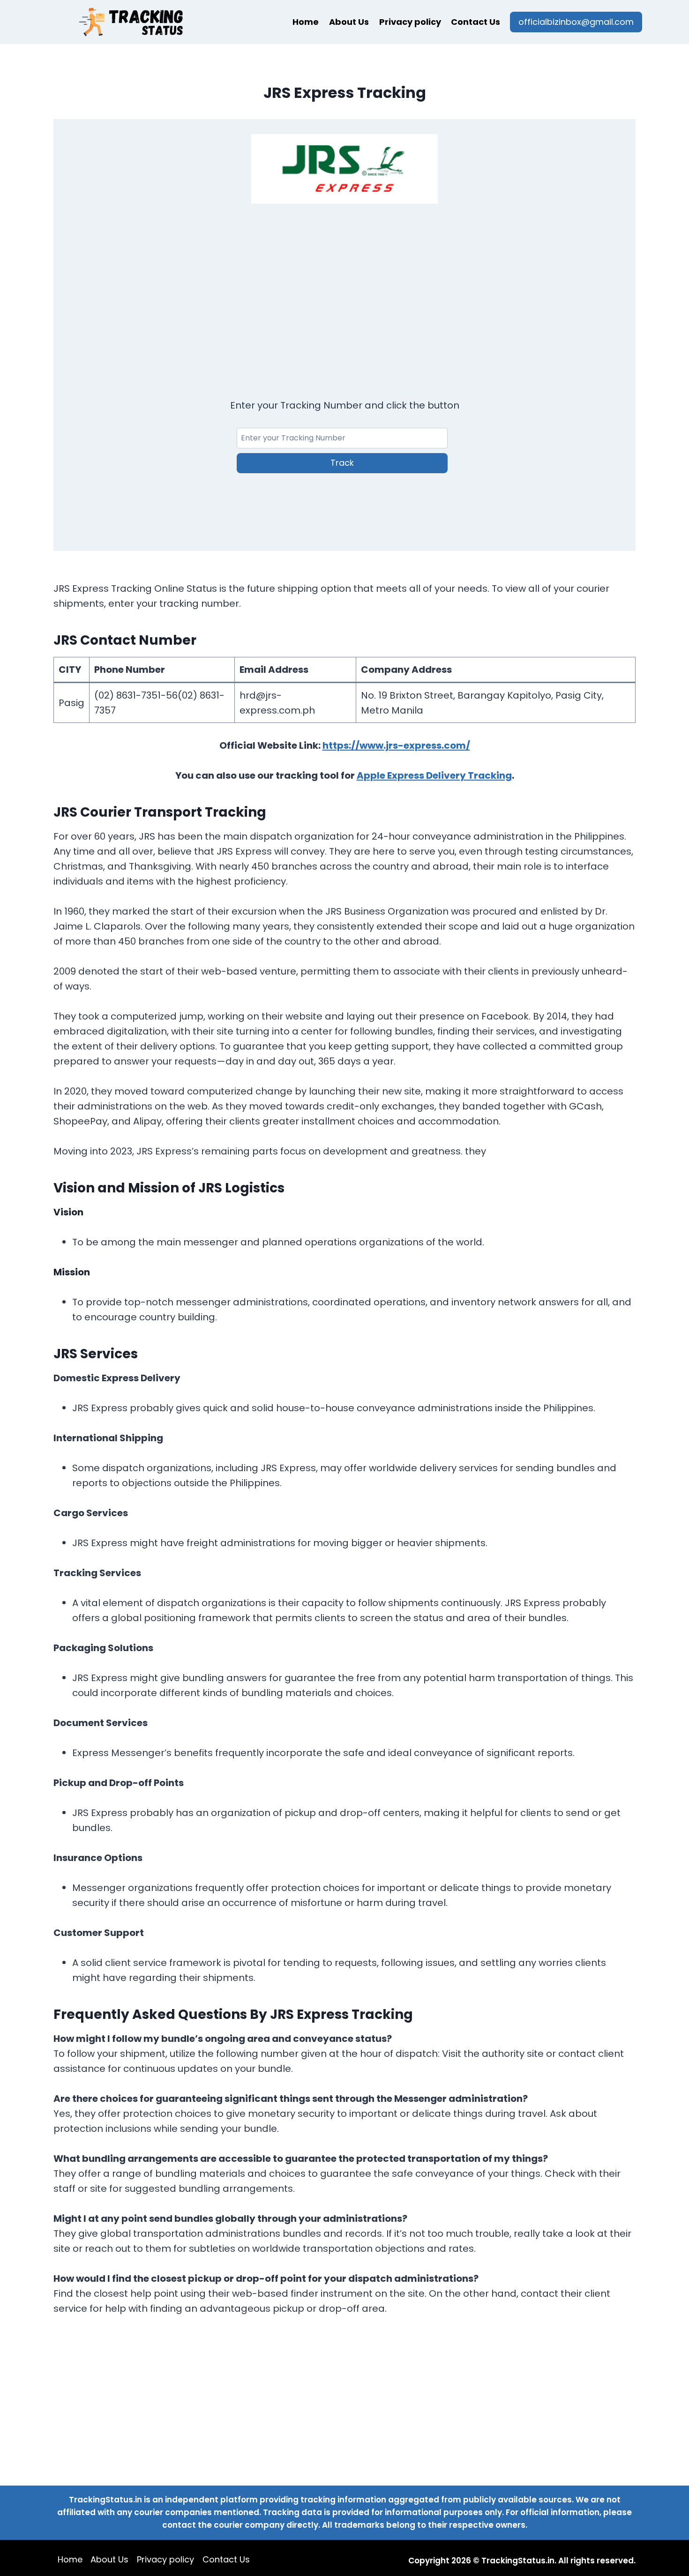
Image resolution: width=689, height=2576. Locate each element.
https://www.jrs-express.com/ (396, 745)
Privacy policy (410, 22)
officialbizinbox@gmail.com (576, 22)
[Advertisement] (344, 289)
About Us (349, 22)
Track (342, 463)
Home (306, 22)
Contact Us (476, 22)
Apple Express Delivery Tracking (434, 775)
